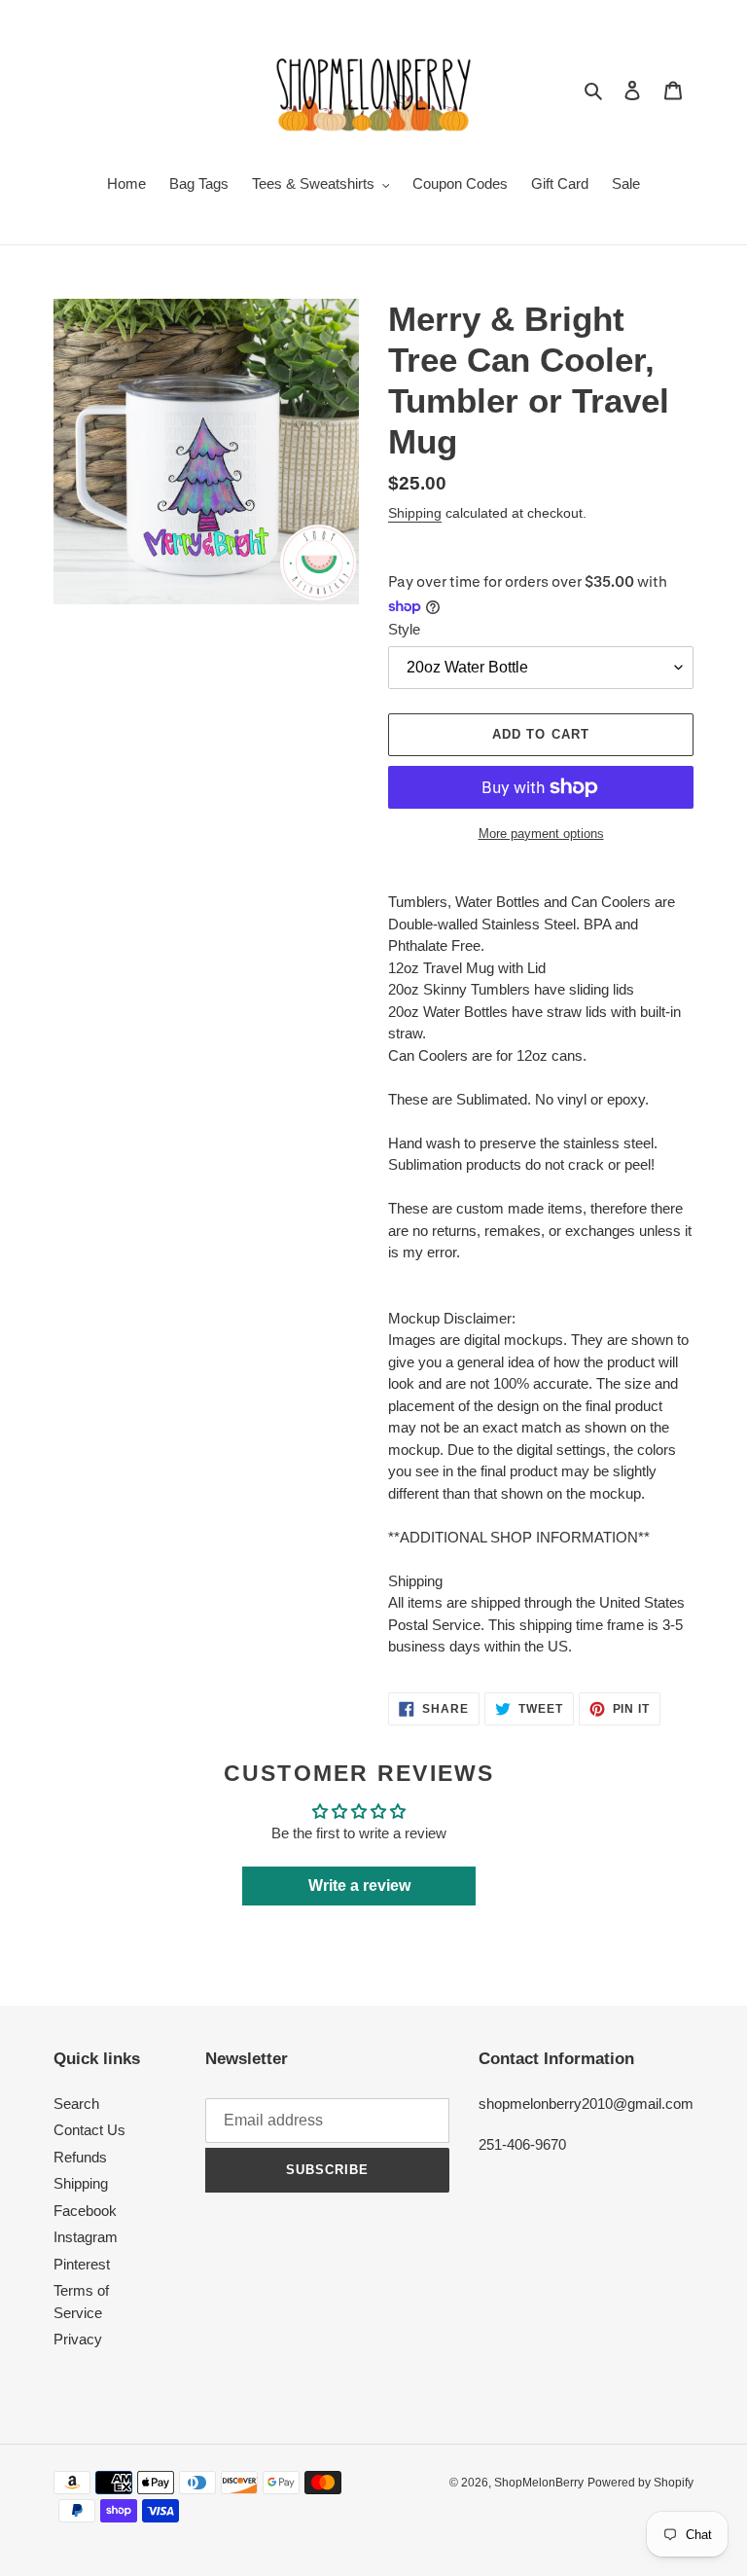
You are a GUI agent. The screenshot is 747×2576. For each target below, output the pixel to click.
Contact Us (89, 2130)
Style (404, 629)
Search (76, 2104)
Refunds (80, 2157)
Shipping (415, 513)
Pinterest (82, 2264)
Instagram (86, 2237)
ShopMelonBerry (539, 2483)
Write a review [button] (359, 1886)
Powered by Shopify (640, 2483)
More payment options (541, 834)
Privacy (78, 2339)
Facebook (85, 2211)
